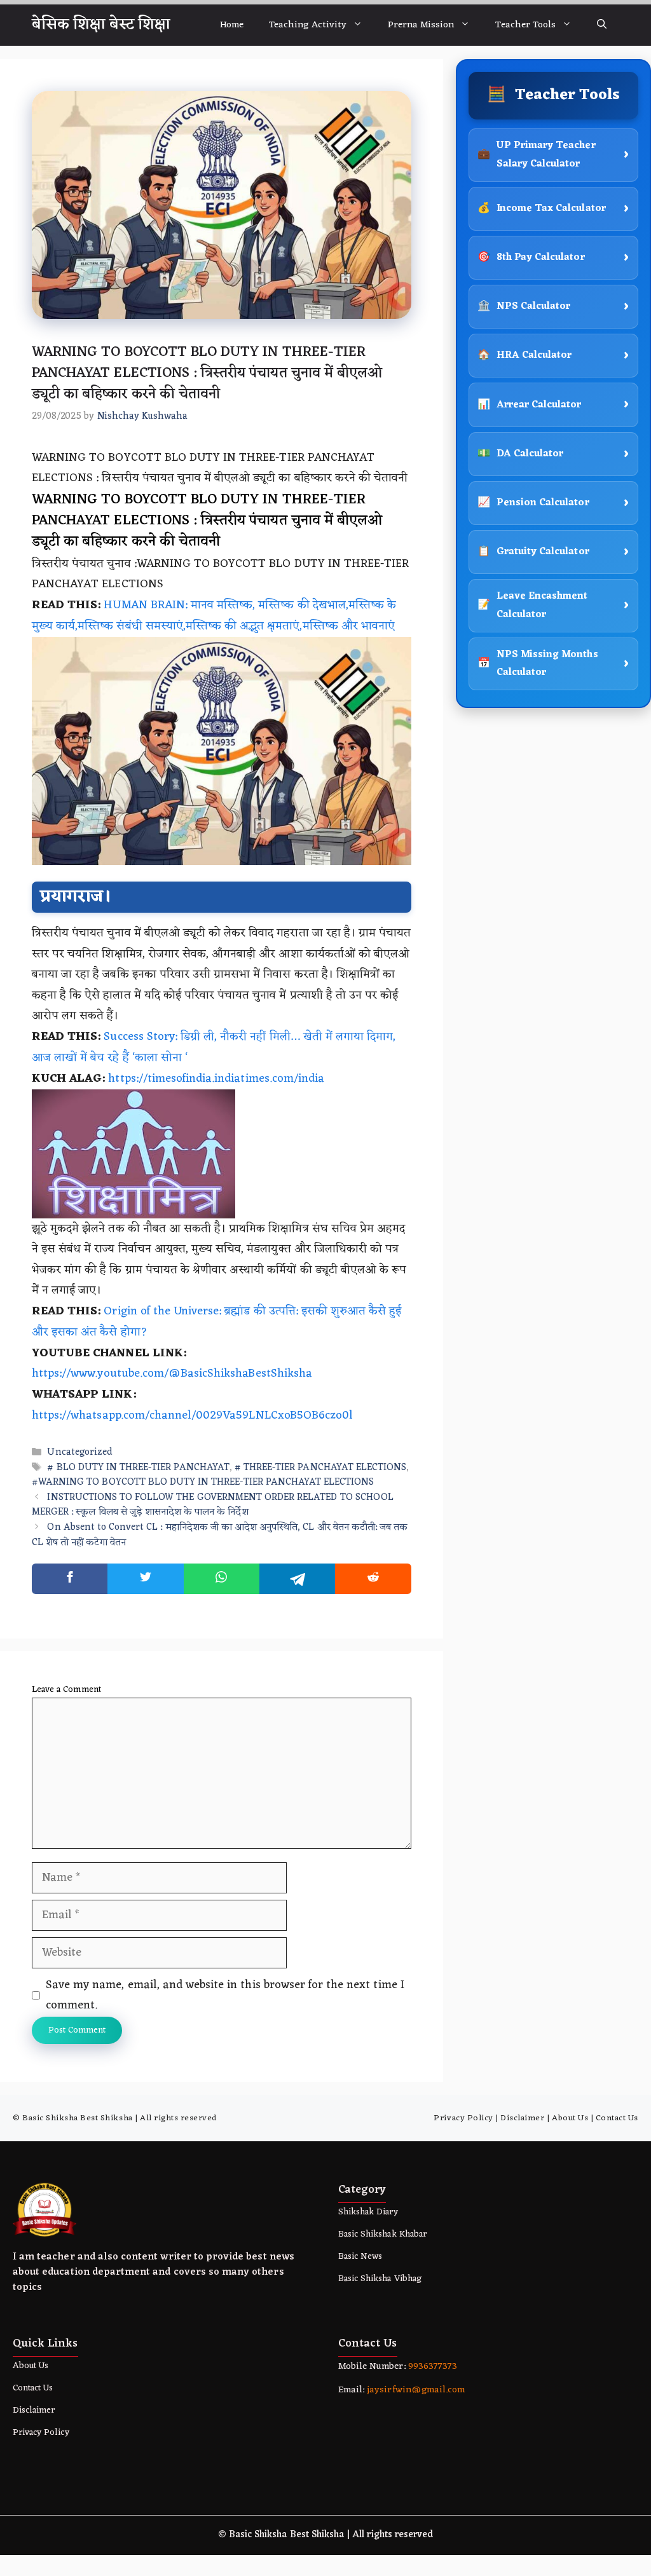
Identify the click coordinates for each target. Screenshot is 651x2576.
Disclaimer (522, 2118)
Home (232, 25)
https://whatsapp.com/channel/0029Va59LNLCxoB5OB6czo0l (192, 1415)
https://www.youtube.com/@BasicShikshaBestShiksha (172, 1373)
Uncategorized (80, 1453)
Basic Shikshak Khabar (382, 2234)
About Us (570, 2118)
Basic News (360, 2257)
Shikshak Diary (368, 2212)
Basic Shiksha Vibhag (380, 2279)
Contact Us (617, 2118)
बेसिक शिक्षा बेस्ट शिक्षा (101, 25)
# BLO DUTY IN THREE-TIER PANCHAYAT (138, 1468)
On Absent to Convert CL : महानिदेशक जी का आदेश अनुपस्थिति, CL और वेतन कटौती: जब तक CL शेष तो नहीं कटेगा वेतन (220, 1536)
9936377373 (431, 2367)
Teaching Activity (308, 25)
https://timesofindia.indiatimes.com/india (216, 1079)
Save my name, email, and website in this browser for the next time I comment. (225, 1995)
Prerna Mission (421, 25)
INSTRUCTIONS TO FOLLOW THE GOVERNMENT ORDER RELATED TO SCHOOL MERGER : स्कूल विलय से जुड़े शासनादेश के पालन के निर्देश (213, 1506)
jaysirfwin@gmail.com (416, 2390)
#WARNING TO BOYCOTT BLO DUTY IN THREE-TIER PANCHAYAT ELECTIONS (203, 1482)
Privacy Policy (463, 2118)
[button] (602, 25)
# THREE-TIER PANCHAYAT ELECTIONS (320, 1468)
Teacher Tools (525, 25)
